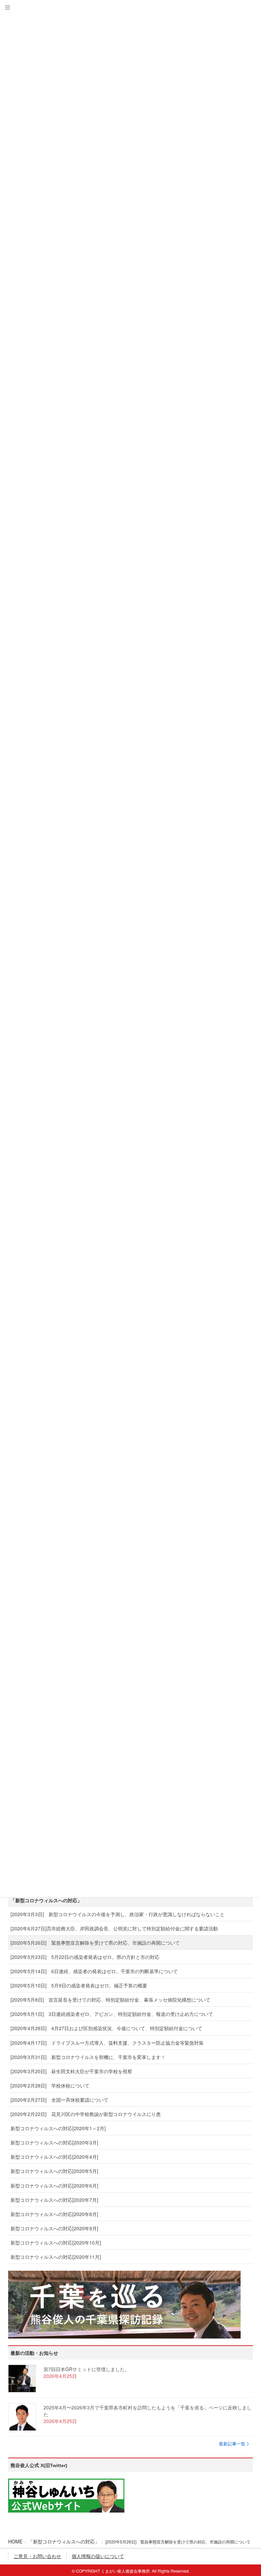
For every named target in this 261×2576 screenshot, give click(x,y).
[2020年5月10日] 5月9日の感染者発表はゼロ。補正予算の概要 (79, 1985)
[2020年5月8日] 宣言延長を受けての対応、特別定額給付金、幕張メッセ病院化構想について (110, 2000)
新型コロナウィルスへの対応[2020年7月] (54, 2200)
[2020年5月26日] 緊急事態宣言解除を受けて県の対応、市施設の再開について (95, 1943)
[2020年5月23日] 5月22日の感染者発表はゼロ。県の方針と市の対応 (85, 1957)
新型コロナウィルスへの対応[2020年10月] (56, 2243)
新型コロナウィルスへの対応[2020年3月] (54, 2142)
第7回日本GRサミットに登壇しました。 (86, 2369)
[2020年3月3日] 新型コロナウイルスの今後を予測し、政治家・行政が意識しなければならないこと (118, 1914)
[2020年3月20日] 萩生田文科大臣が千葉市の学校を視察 (71, 2071)
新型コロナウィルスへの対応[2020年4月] (54, 2157)
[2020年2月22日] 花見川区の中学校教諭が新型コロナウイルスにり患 (86, 2114)
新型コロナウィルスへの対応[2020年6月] (54, 2186)
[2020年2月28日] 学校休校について (50, 2085)
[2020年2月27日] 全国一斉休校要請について (59, 2100)
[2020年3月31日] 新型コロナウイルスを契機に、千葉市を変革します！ (88, 2057)
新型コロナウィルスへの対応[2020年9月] (54, 2228)
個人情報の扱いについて (98, 2556)
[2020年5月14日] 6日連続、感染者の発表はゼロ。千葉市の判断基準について (94, 1971)
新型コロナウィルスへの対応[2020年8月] (54, 2214)
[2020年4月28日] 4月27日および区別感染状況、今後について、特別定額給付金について (106, 2028)
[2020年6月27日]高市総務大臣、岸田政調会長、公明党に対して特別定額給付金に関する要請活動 (114, 1928)
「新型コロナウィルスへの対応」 (46, 1901)
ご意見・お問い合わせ (37, 2556)
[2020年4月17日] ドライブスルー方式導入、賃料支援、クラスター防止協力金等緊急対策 (107, 2043)
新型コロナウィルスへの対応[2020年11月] (56, 2257)
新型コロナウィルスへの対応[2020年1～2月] (58, 2128)
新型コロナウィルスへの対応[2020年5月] (54, 2171)
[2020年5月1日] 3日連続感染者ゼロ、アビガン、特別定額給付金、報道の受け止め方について (112, 2014)
